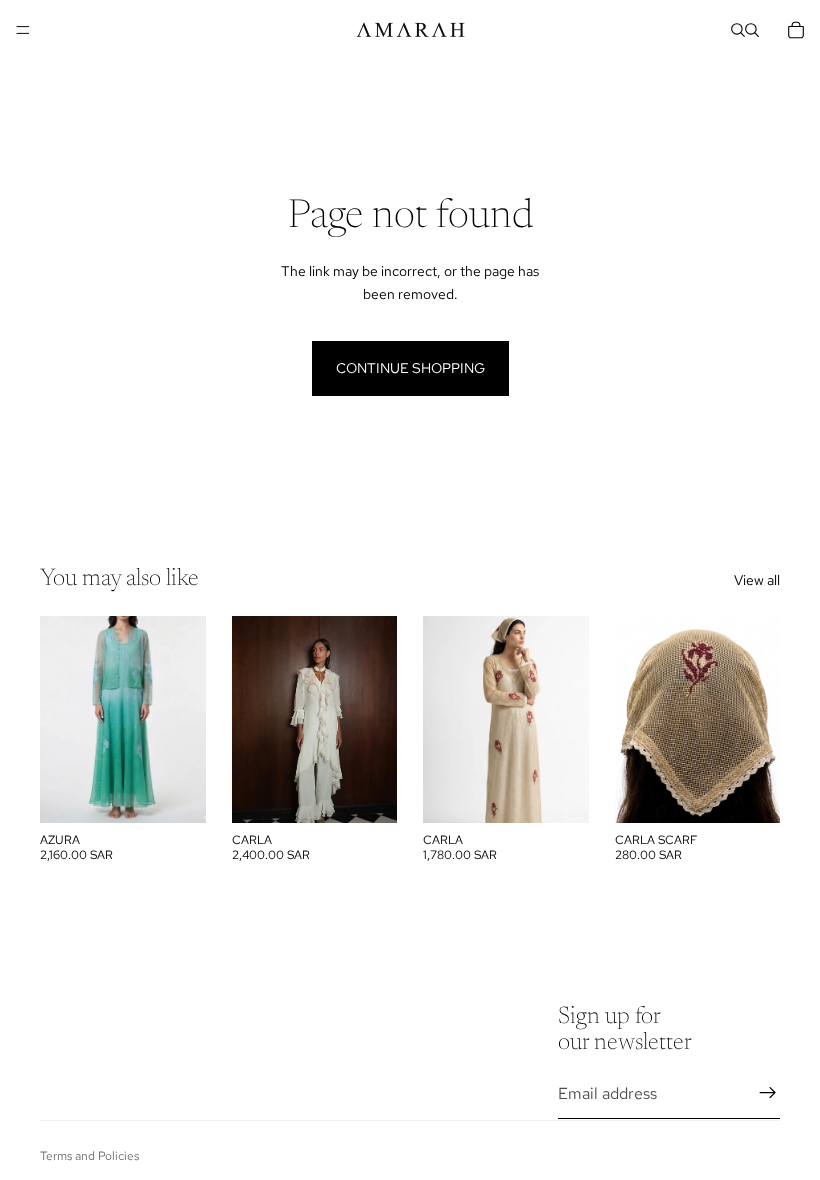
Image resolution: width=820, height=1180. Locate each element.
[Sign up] (768, 1093)
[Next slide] (375, 720)
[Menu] (23, 30)
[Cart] (796, 30)
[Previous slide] (254, 720)
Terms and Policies (89, 1156)
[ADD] (366, 793)
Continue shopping (410, 368)
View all (757, 580)
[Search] (738, 30)
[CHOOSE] (175, 793)
